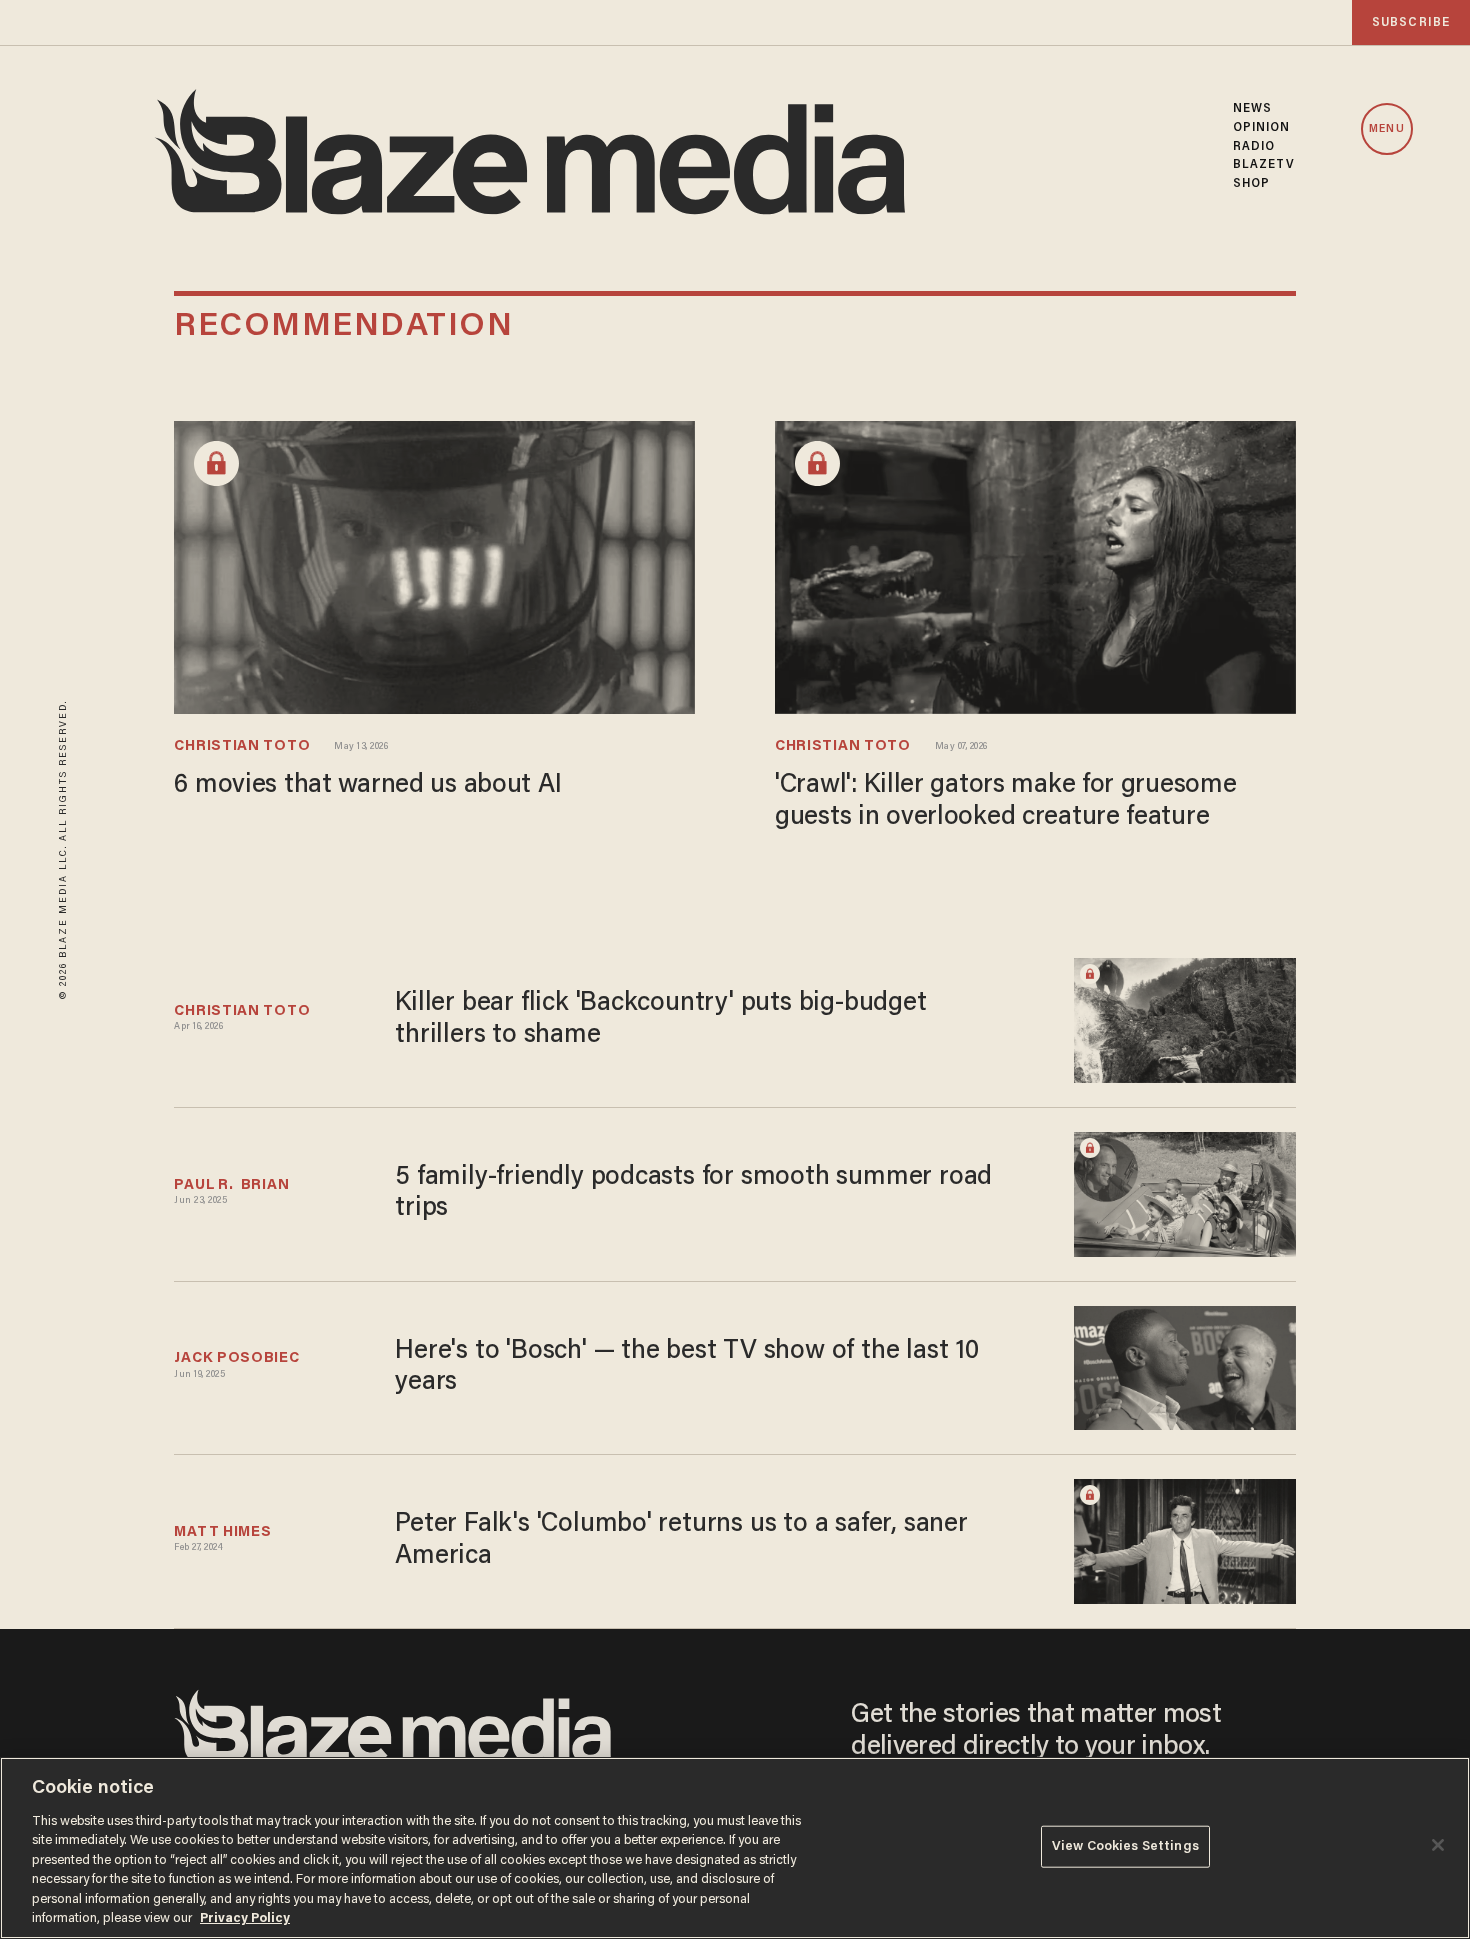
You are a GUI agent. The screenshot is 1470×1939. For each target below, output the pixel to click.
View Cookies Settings (1125, 1846)
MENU (1386, 129)
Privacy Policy (245, 1918)
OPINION (1262, 128)
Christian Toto (242, 746)
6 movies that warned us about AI (367, 786)
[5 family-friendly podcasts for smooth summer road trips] (1185, 1191)
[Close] (1438, 1845)
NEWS (1252, 109)
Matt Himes (222, 1532)
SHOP (1251, 184)
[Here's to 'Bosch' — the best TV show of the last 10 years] (1185, 1365)
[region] (735, 1848)
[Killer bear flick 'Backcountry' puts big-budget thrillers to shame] (1185, 1018)
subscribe (1411, 22)
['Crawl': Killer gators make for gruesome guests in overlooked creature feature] (1035, 565)
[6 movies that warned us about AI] (434, 565)
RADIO (1254, 147)
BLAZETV (1264, 165)
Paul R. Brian (231, 1185)
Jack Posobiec (236, 1358)
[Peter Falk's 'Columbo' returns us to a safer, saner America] (1185, 1539)
